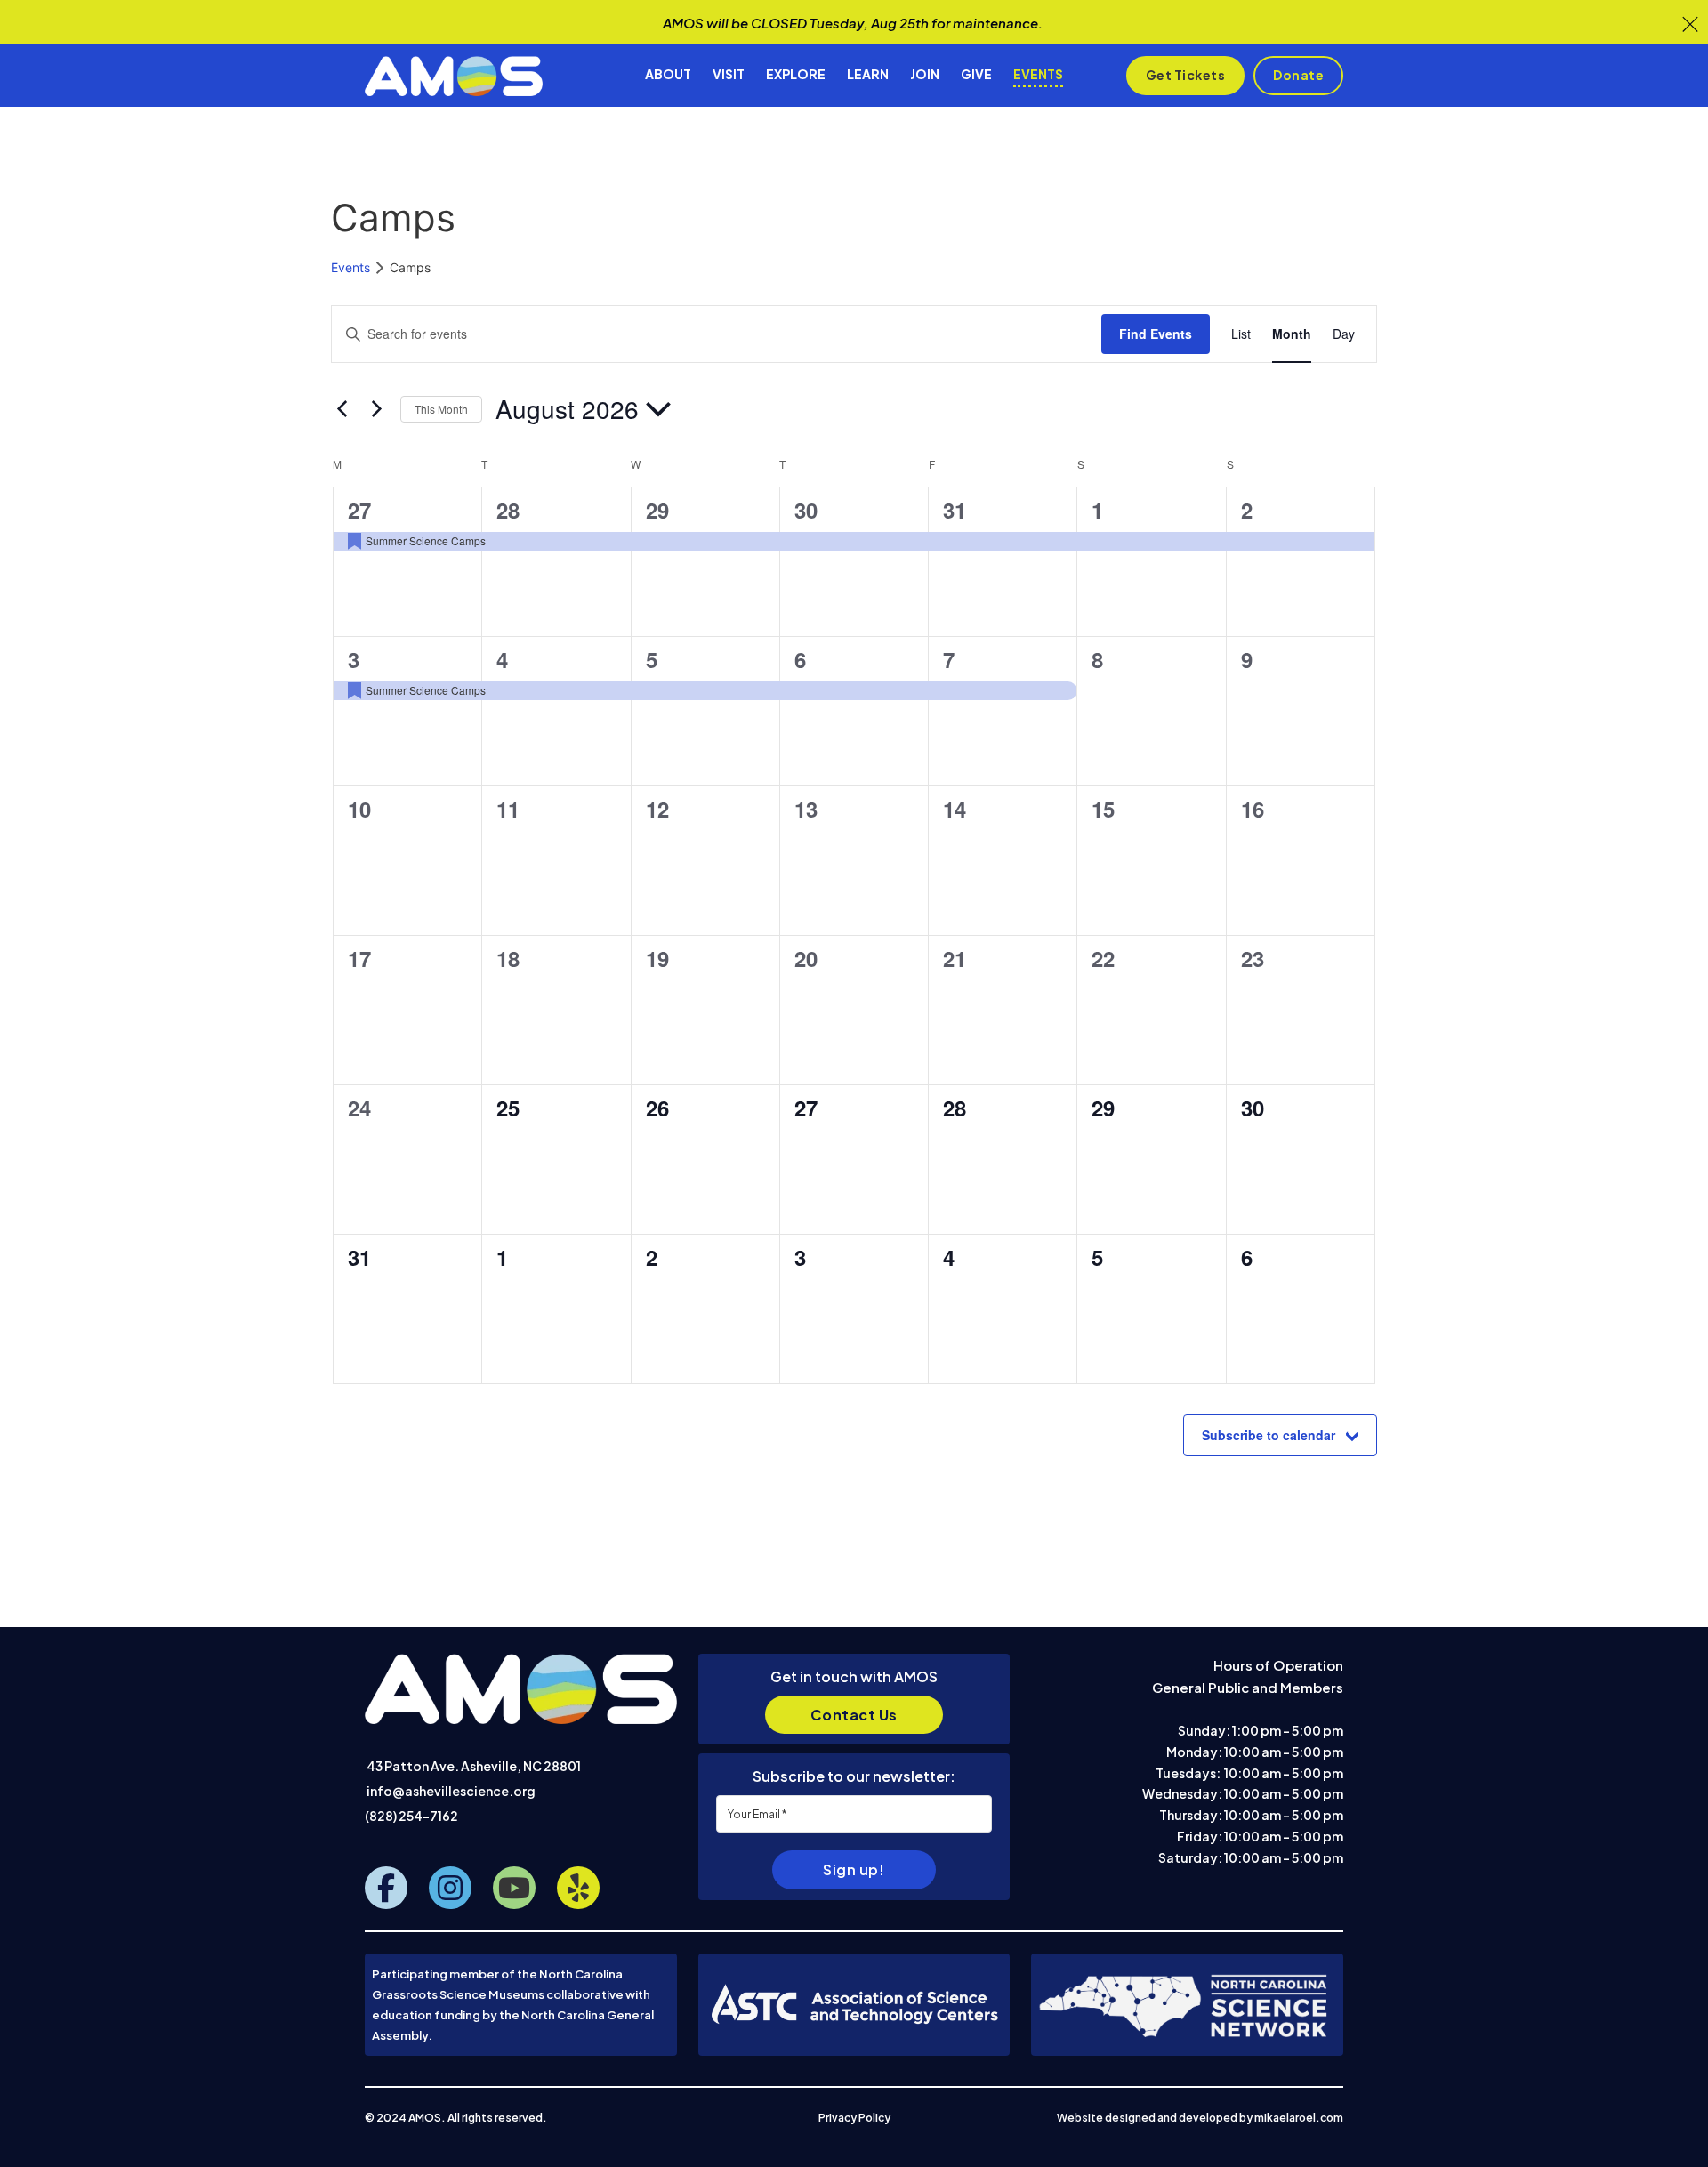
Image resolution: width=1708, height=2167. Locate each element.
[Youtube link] (514, 1888)
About (668, 74)
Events (1038, 74)
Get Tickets (1186, 75)
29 (657, 510)
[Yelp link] (578, 1888)
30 (806, 510)
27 (359, 510)
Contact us (854, 1715)
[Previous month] (342, 409)
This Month (441, 409)
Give (976, 74)
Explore (796, 74)
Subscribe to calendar (1269, 1435)
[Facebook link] (386, 1888)
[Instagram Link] (450, 1888)
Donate (1298, 75)
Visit (729, 74)
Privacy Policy (854, 2118)
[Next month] (376, 409)
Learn (868, 74)
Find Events (1156, 334)
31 (955, 510)
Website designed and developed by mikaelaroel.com (1200, 2118)
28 (508, 510)
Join (925, 74)
